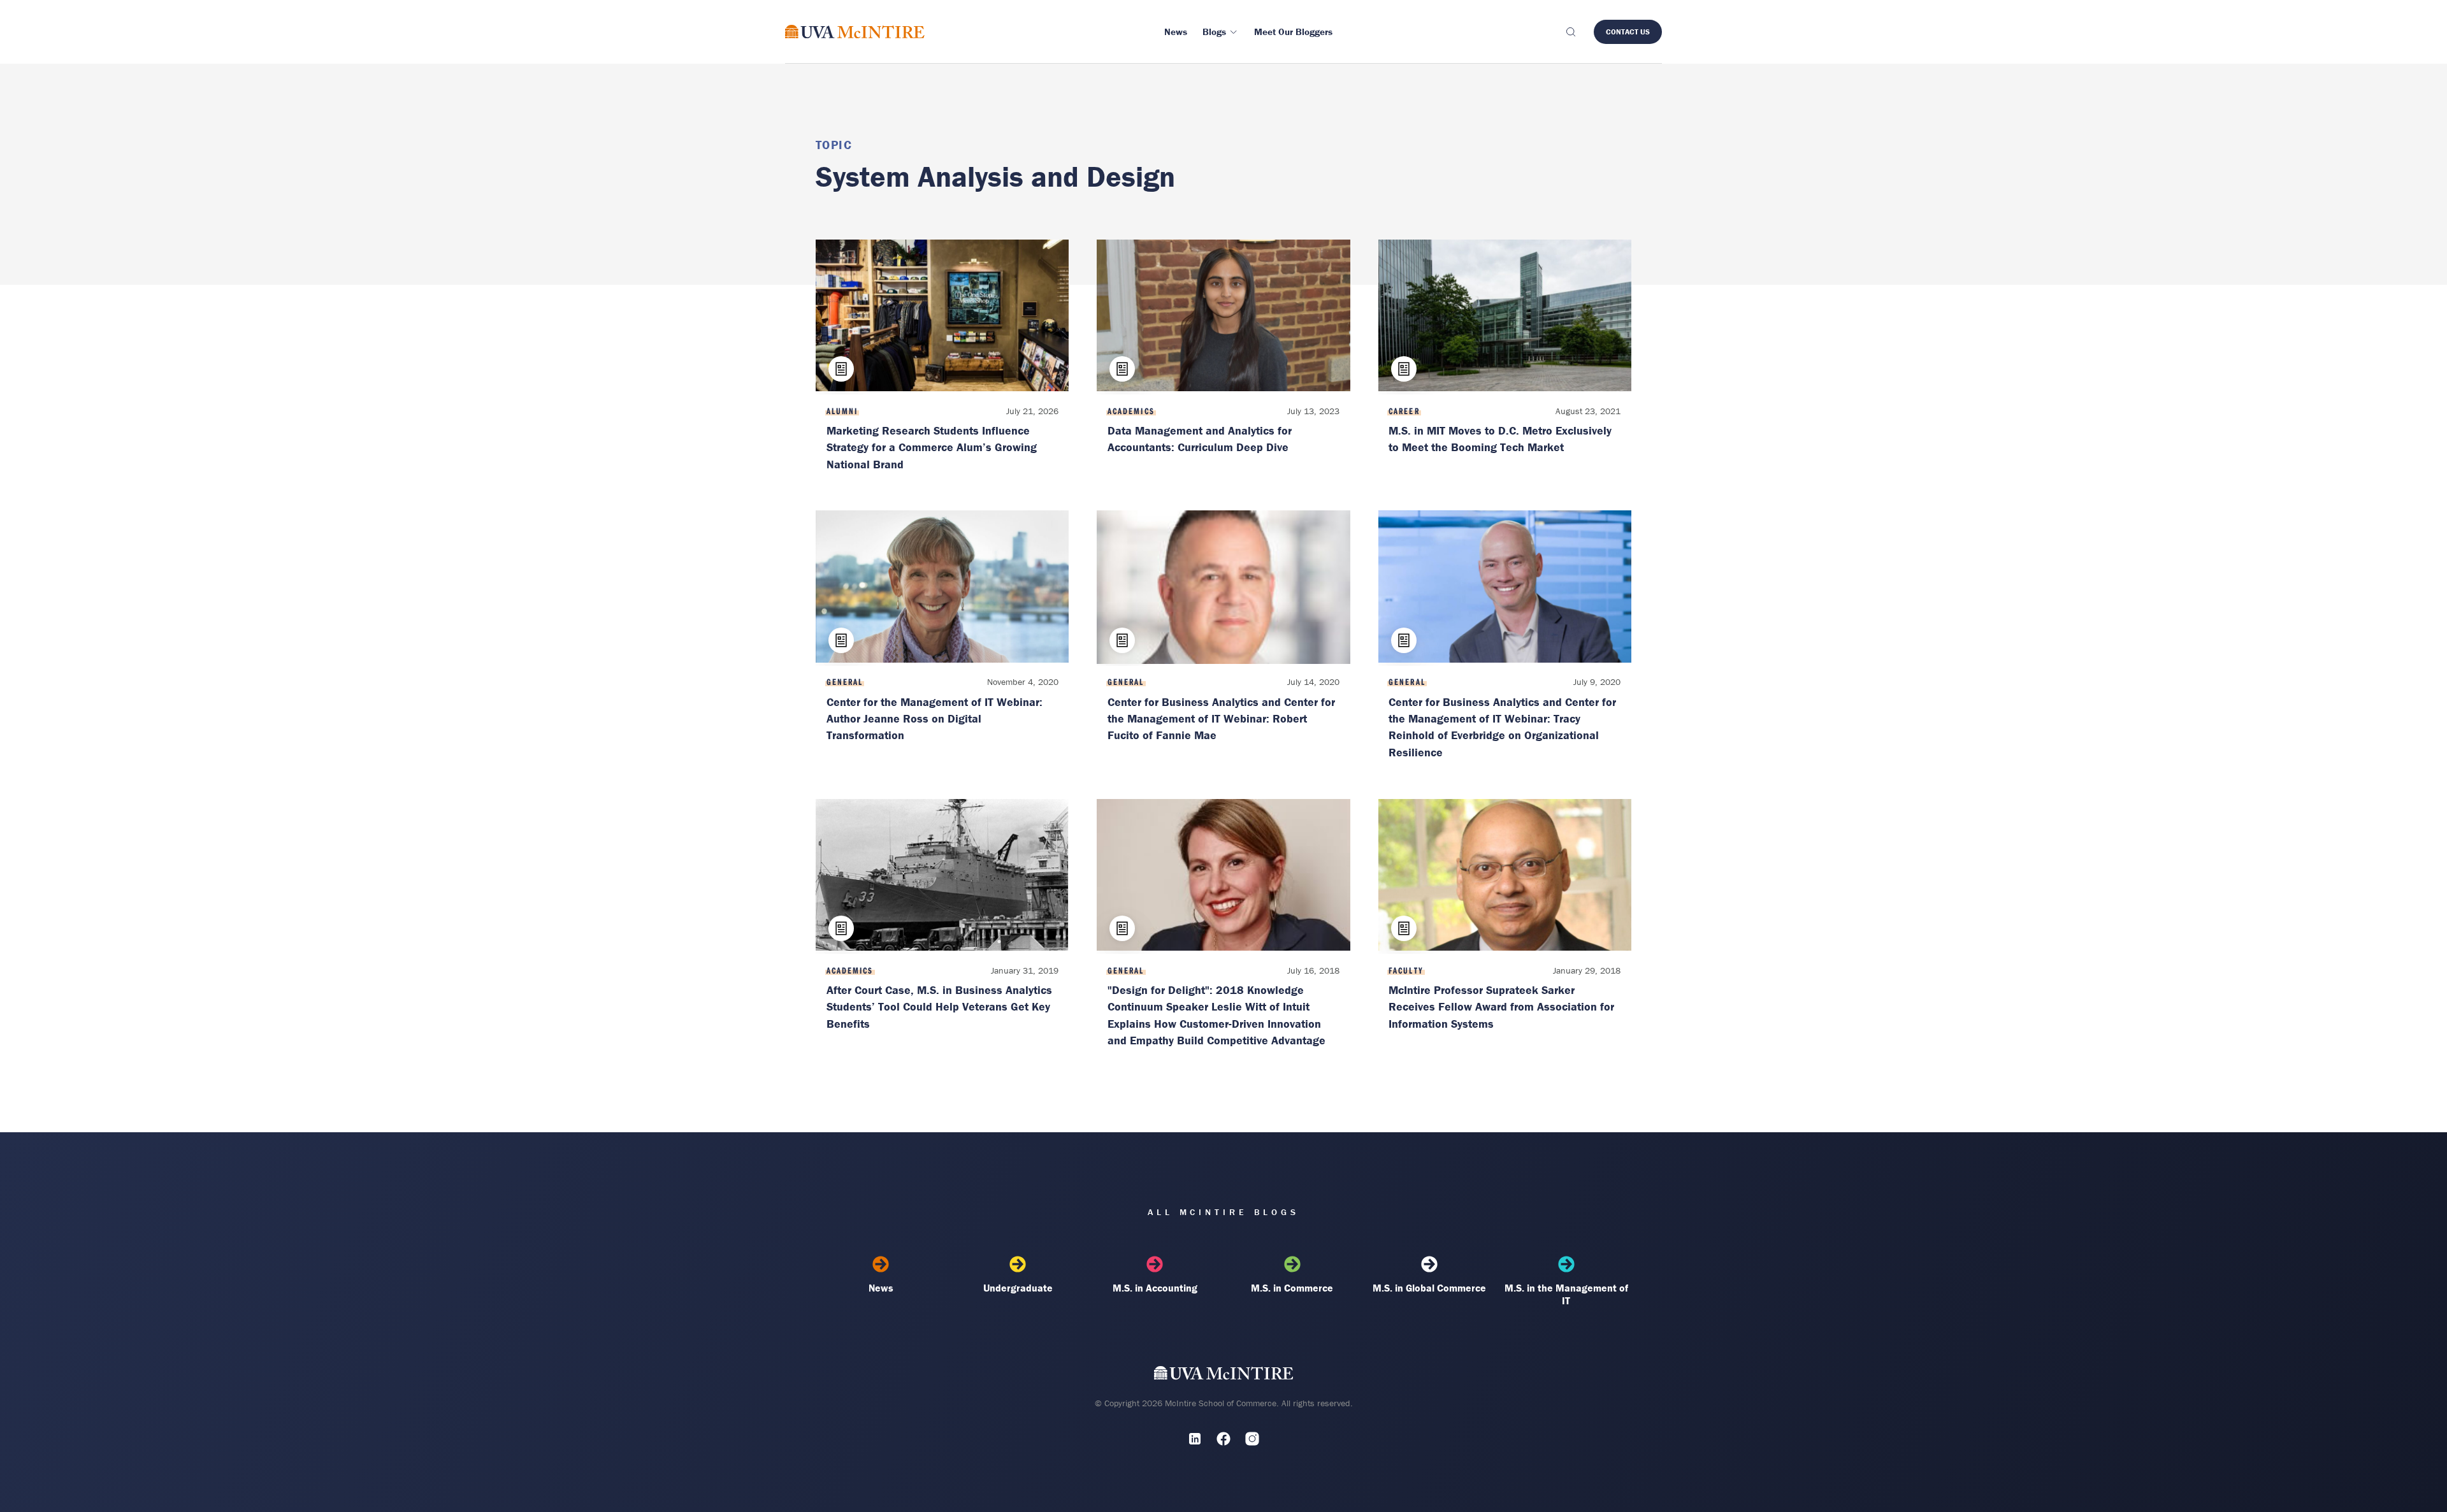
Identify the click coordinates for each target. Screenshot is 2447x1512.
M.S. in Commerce (1292, 1288)
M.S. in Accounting (1155, 1288)
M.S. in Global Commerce (1429, 1288)
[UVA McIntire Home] (1224, 1376)
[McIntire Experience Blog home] (855, 32)
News (881, 1288)
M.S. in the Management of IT (1566, 1294)
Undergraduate (1018, 1288)
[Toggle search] (1570, 32)
